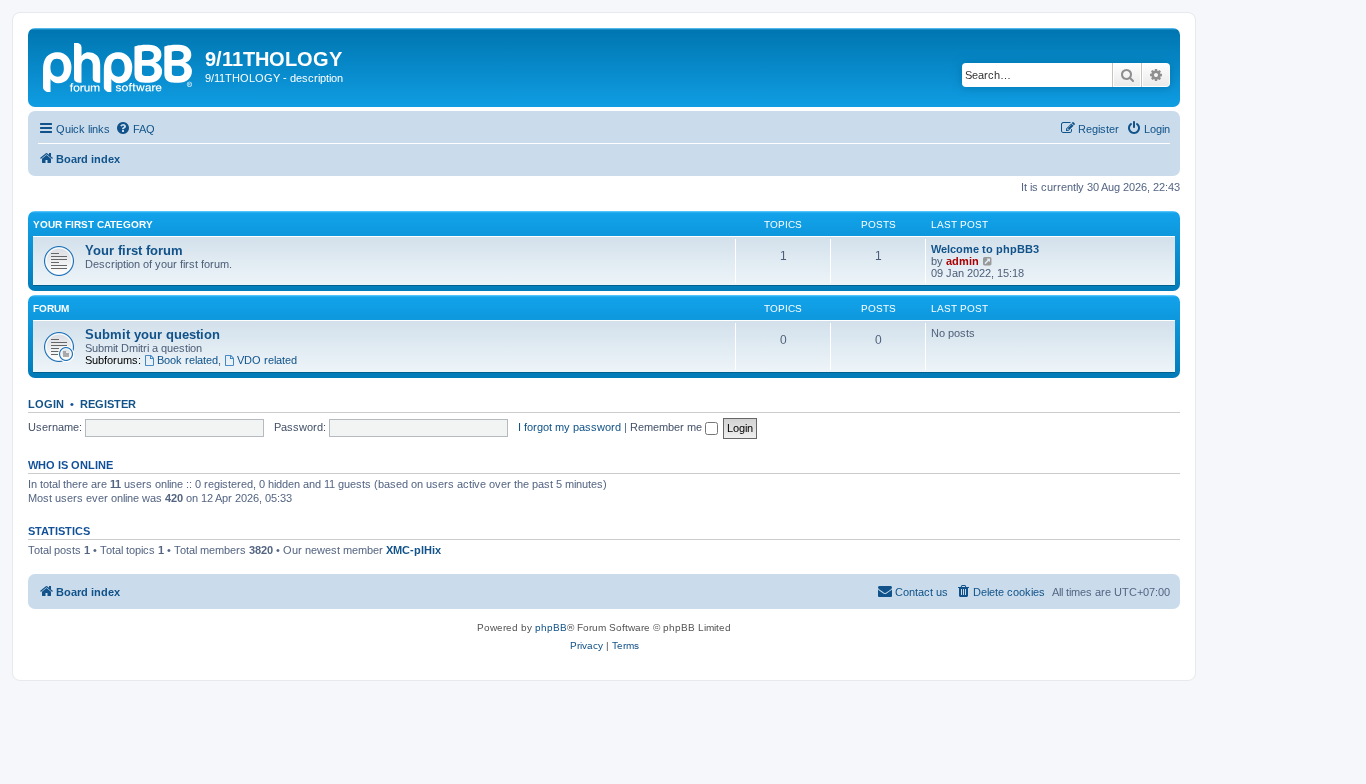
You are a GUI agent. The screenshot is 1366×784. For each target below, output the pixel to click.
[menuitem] (135, 129)
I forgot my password (569, 427)
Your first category (93, 224)
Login (46, 404)
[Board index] (119, 65)
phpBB (551, 627)
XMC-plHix (413, 550)
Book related (187, 360)
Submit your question (152, 334)
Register (108, 404)
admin (962, 261)
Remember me (667, 427)
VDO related (267, 360)
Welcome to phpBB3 (985, 249)
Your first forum (134, 250)
